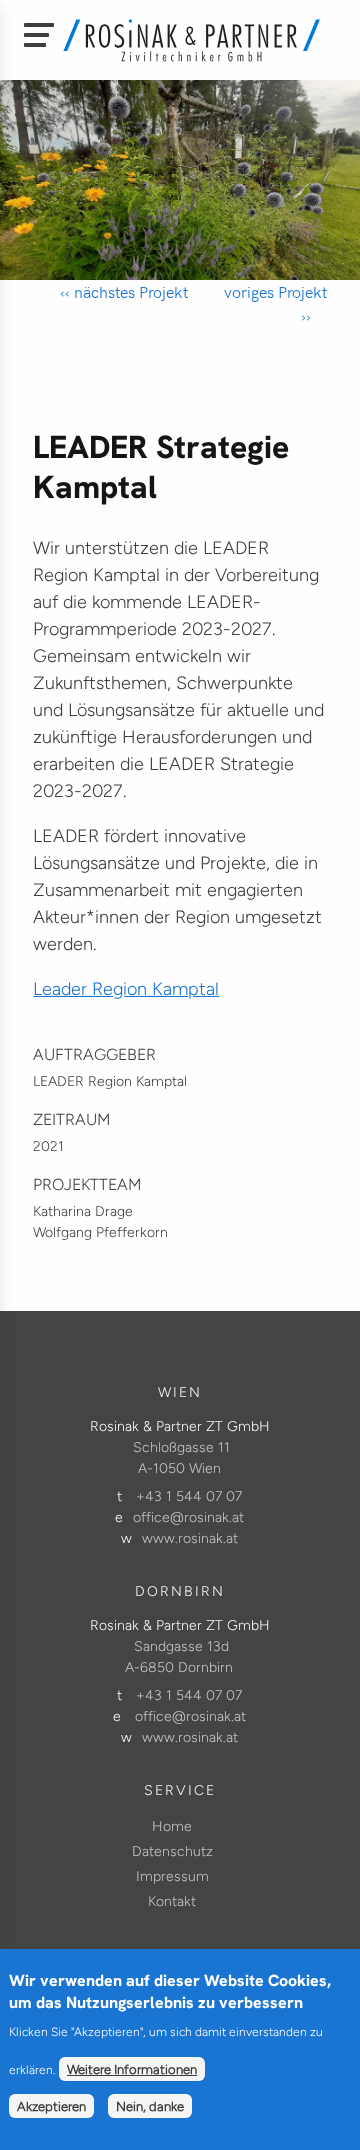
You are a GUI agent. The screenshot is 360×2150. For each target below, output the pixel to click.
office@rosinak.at (188, 1517)
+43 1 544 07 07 (189, 1496)
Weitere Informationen (132, 2069)
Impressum (172, 1876)
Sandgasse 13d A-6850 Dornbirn (179, 1657)
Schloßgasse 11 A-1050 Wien (181, 1458)
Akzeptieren (51, 2106)
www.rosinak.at (190, 1538)
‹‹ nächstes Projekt (124, 291)
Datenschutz (172, 1851)
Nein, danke (150, 2106)
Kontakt (172, 1901)
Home (172, 1826)
